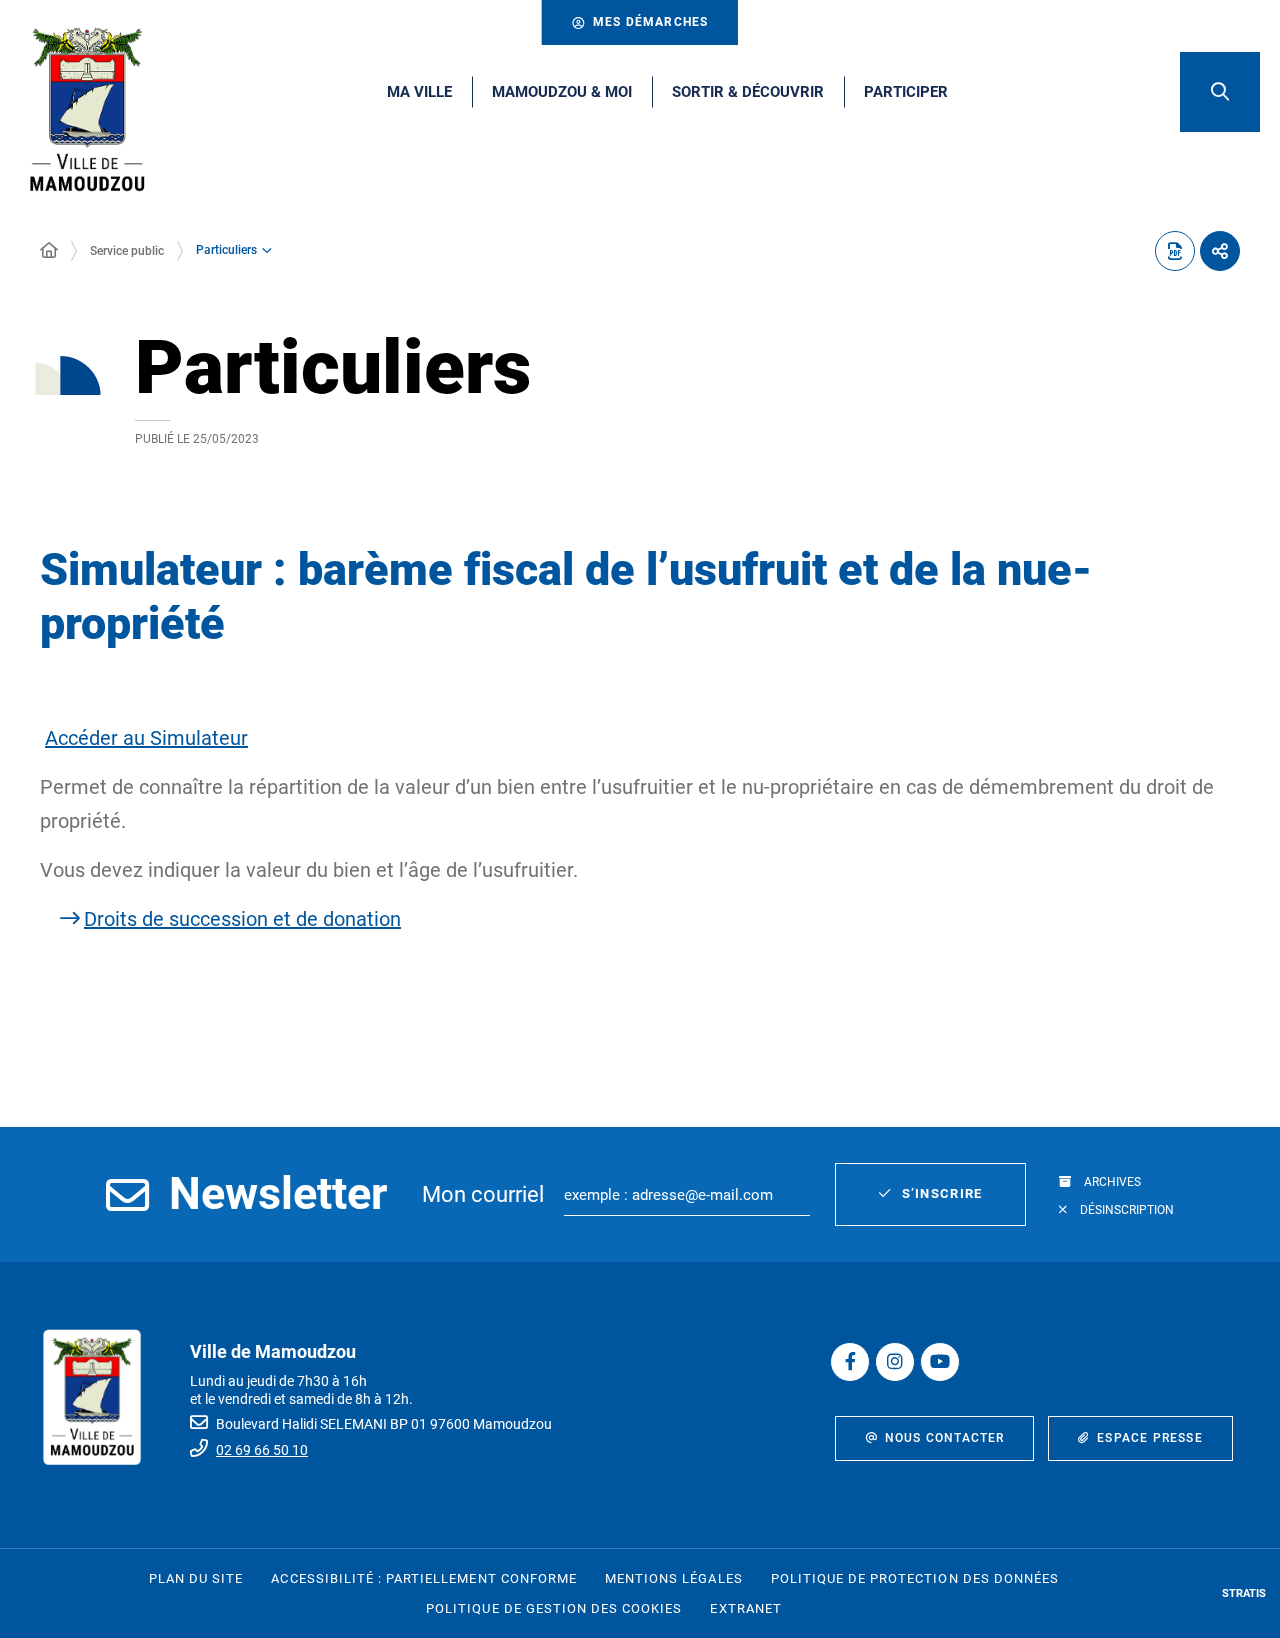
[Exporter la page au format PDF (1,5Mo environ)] (1175, 251)
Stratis (1244, 1593)
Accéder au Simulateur (146, 738)
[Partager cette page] (1220, 251)
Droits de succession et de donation (242, 919)
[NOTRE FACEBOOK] (850, 1362)
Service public (127, 251)
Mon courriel (483, 1194)
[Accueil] (49, 251)
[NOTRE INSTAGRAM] (895, 1362)
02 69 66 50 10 (262, 1450)
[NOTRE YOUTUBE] (940, 1362)
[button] (1220, 92)
